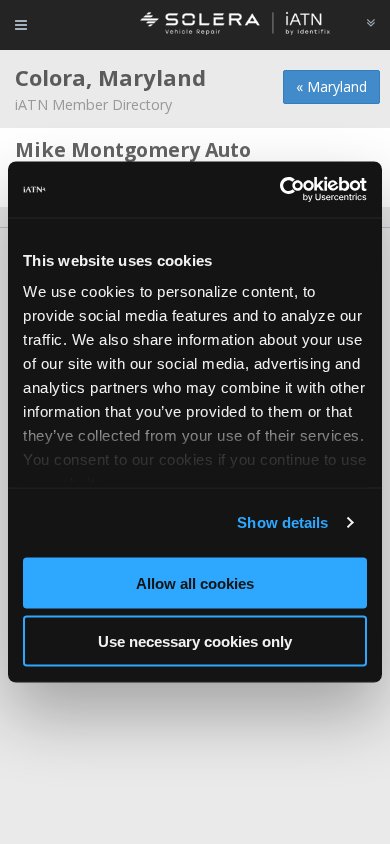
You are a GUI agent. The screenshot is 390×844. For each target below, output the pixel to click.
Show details (282, 522)
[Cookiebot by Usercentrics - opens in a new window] (280, 190)
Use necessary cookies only (195, 641)
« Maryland (331, 86)
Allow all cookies (195, 582)
